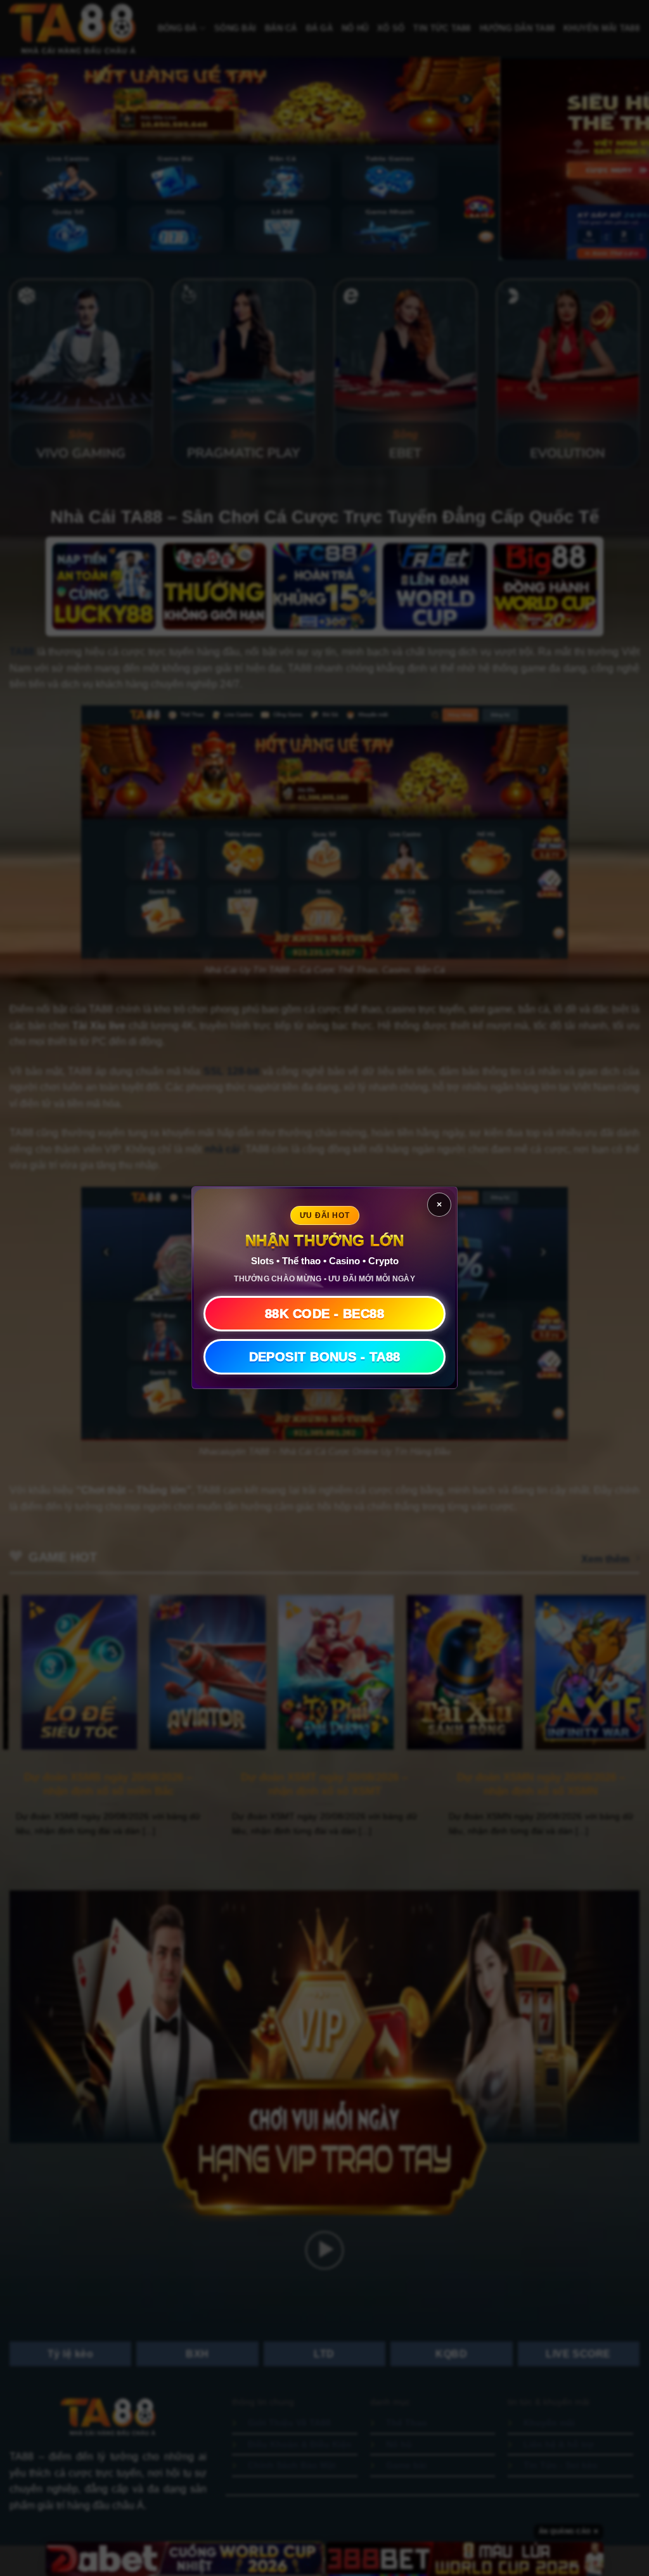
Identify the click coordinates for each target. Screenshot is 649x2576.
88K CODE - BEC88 (324, 1314)
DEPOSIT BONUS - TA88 (325, 1357)
